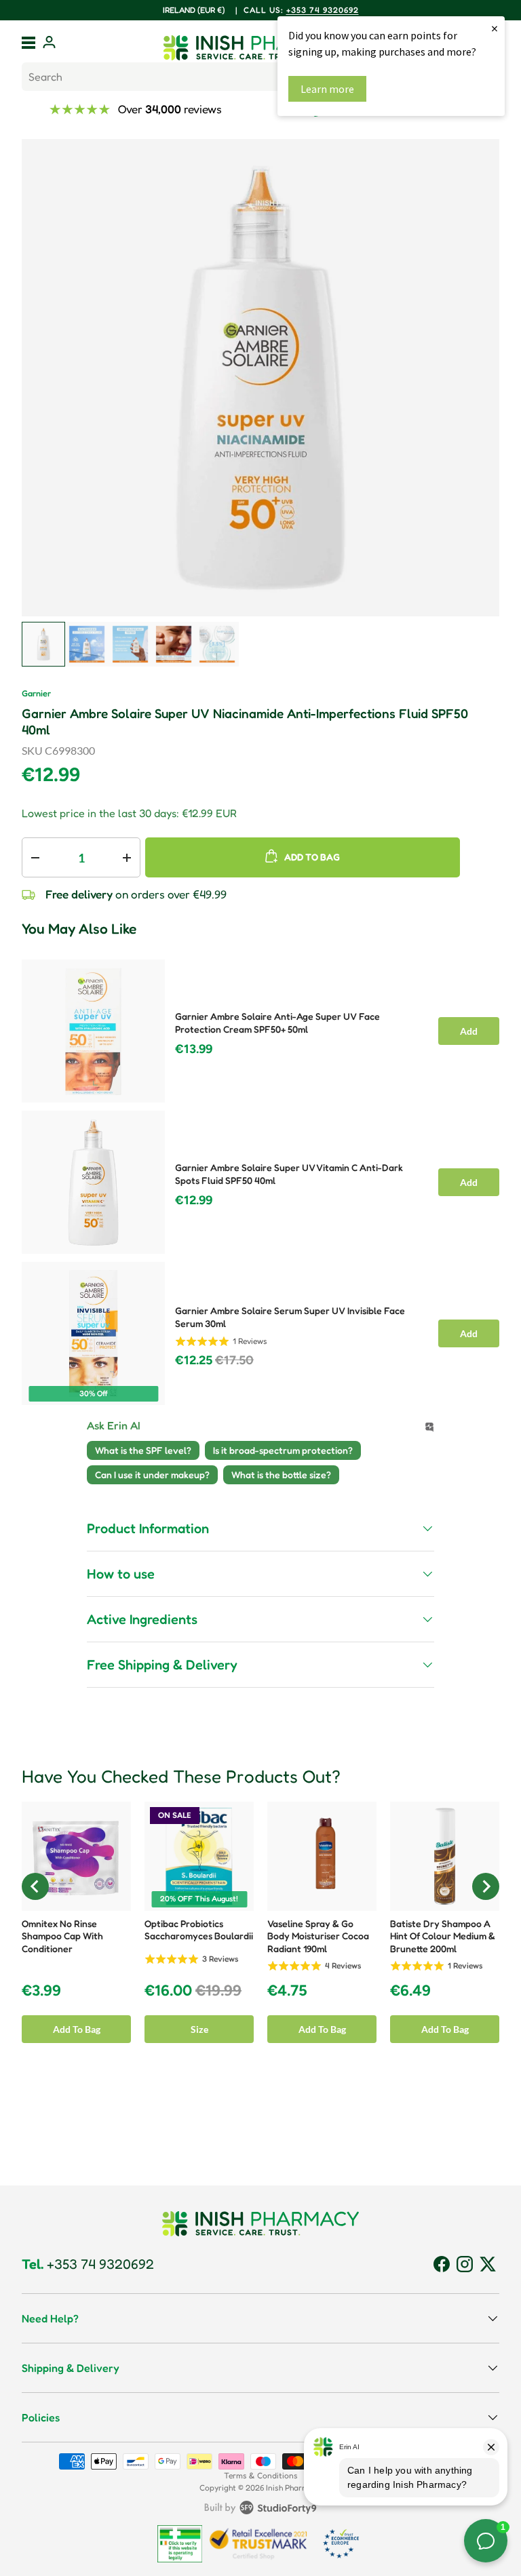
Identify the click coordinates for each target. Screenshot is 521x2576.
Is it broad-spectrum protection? (283, 1450)
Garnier (36, 693)
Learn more (327, 89)
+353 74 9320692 (88, 2264)
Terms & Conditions (261, 2475)
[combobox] (260, 77)
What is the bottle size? (281, 1474)
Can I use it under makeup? (152, 1474)
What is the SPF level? (143, 1450)
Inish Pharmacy (294, 2488)
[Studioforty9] (260, 2510)
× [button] (495, 28)
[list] (260, 378)
